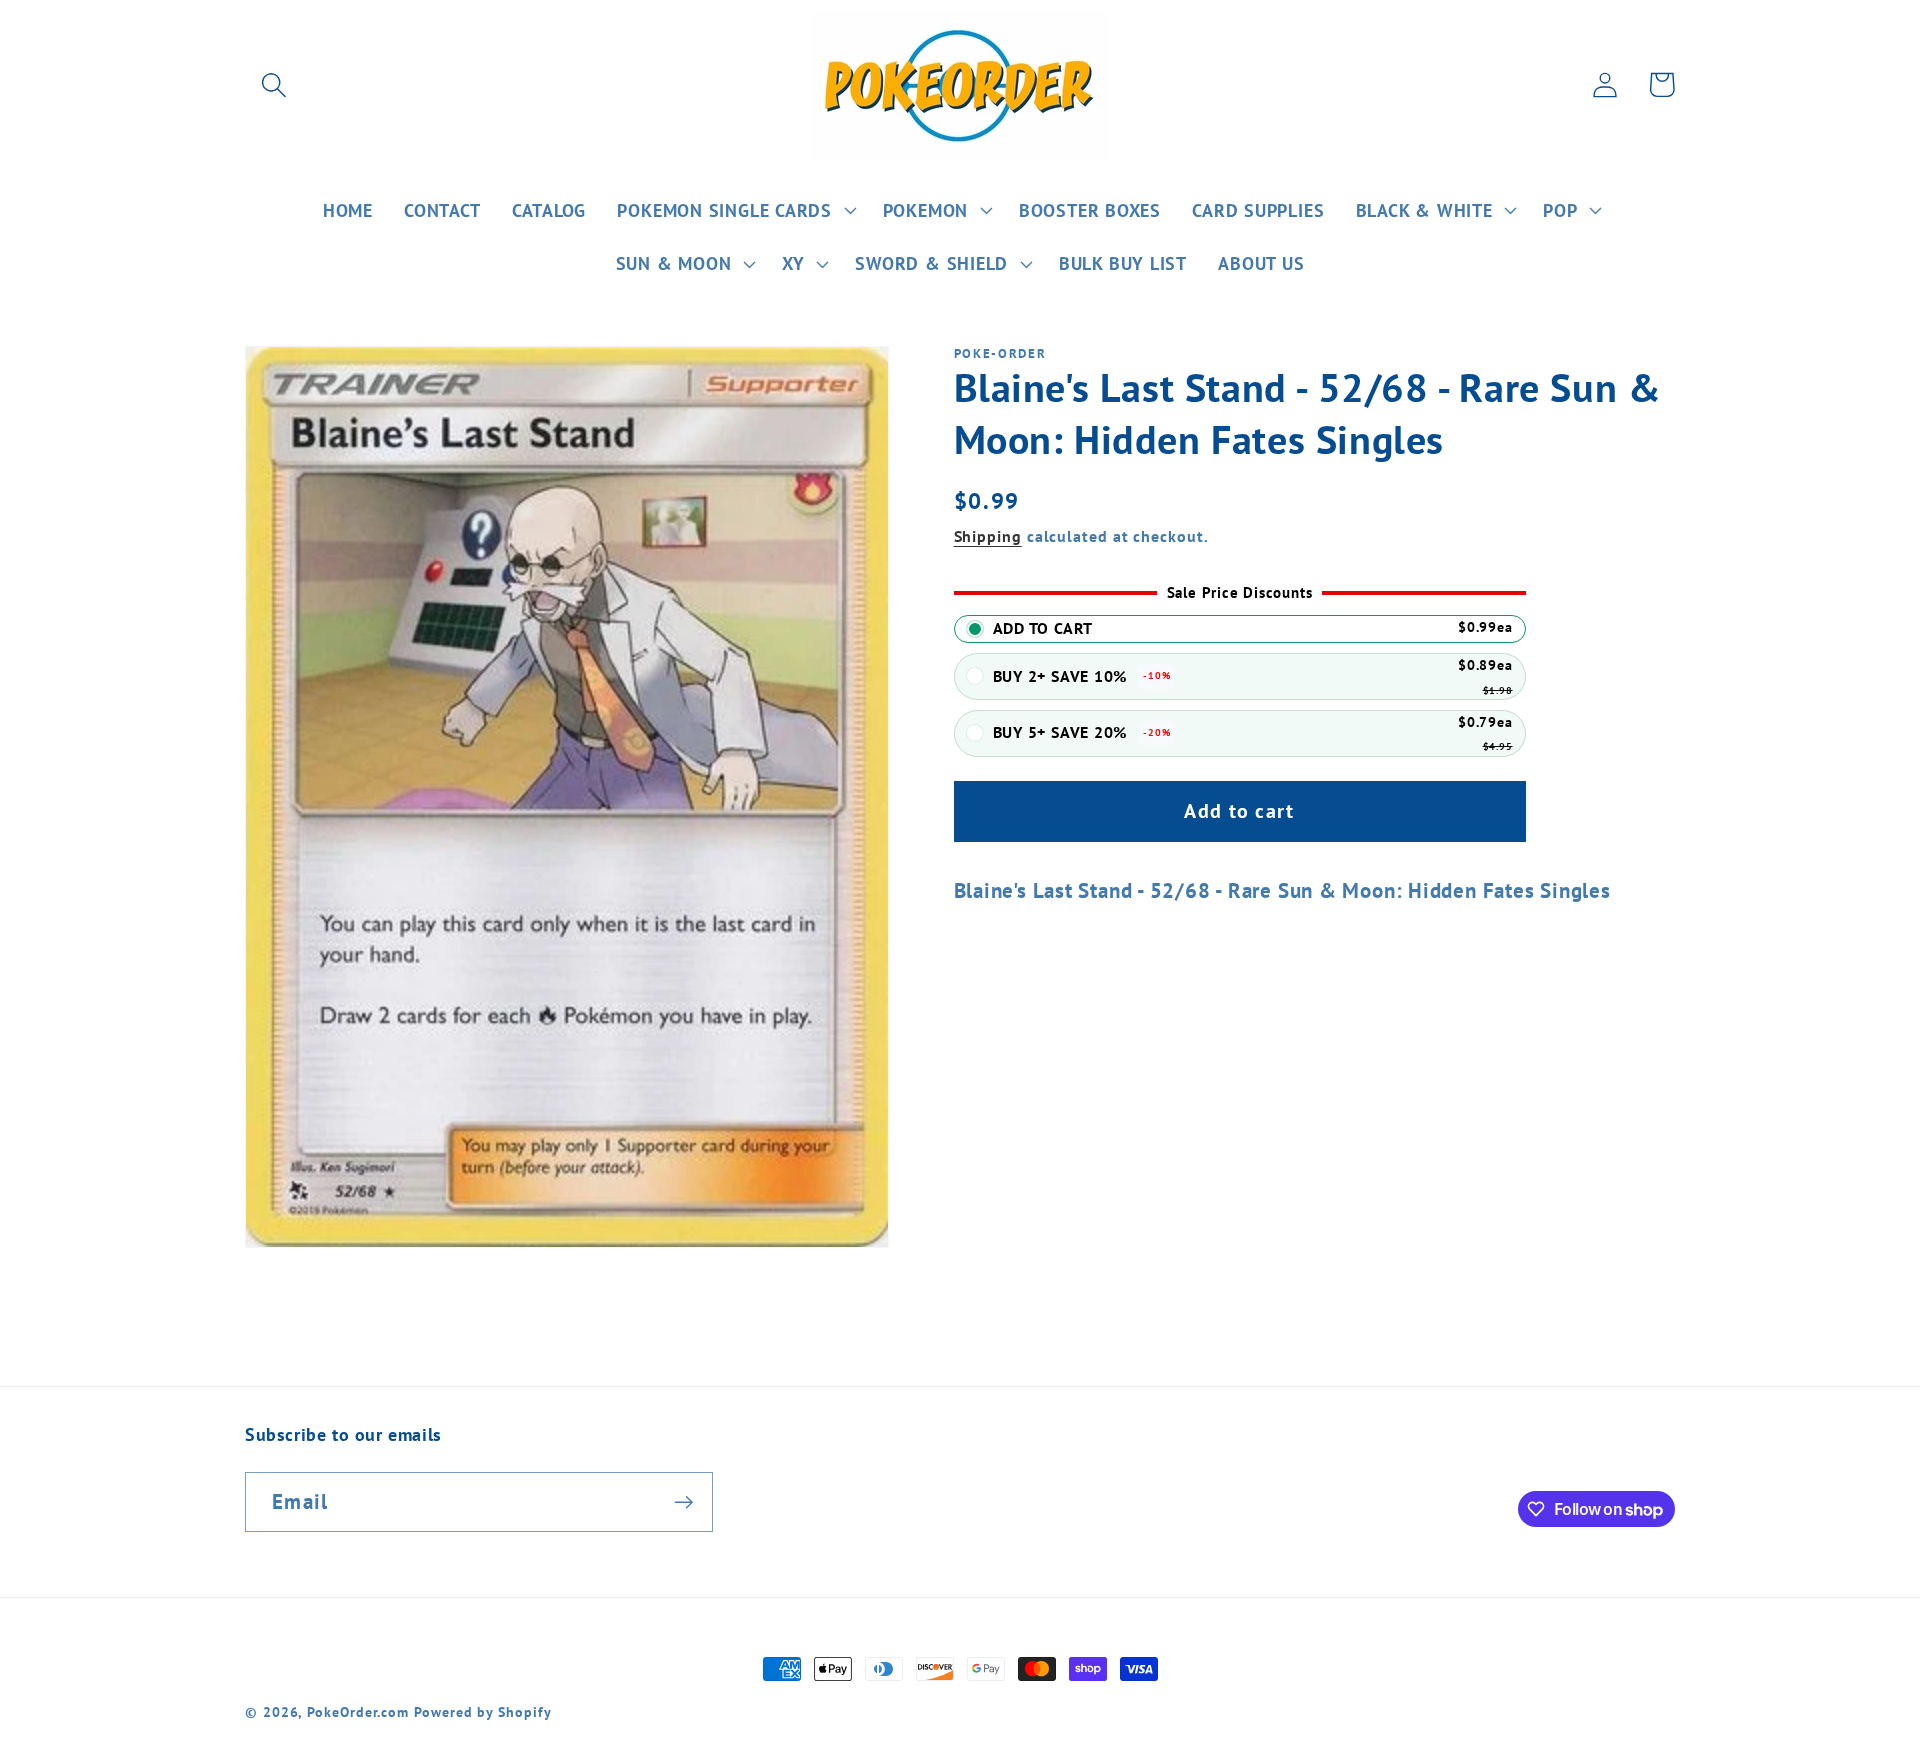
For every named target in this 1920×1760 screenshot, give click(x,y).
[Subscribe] (683, 1502)
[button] (273, 84)
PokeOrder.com (358, 1711)
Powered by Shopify (482, 1711)
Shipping (988, 536)
